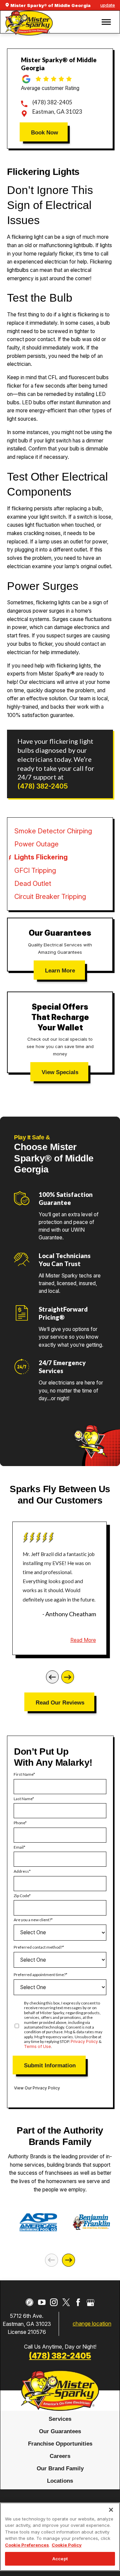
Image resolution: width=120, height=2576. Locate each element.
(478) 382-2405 (52, 102)
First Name (23, 1774)
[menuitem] (60, 2419)
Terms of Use (37, 2046)
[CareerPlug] (29, 2302)
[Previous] (52, 1677)
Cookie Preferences (27, 2545)
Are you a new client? (32, 1920)
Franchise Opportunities (60, 2444)
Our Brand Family (60, 2468)
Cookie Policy (67, 2545)
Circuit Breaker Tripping (50, 897)
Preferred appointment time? (40, 1975)
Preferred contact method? (38, 1947)
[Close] (111, 2510)
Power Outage (36, 844)
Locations (60, 2481)
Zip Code (21, 1896)
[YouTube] (42, 2302)
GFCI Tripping (35, 870)
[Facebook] (78, 2302)
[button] (106, 22)
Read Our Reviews (60, 1703)
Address (21, 1871)
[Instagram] (54, 2302)
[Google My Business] (90, 2302)
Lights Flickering (41, 857)
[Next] (68, 1677)
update (108, 5)
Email (19, 1847)
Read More (83, 1640)
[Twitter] (66, 2302)
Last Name (23, 1799)
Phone (19, 1823)
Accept (60, 2559)
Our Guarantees (60, 2431)
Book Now (44, 132)
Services (60, 2419)
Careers (60, 2456)
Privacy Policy (84, 2041)
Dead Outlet (33, 884)
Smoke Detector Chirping (53, 831)
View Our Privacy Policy (37, 2088)
